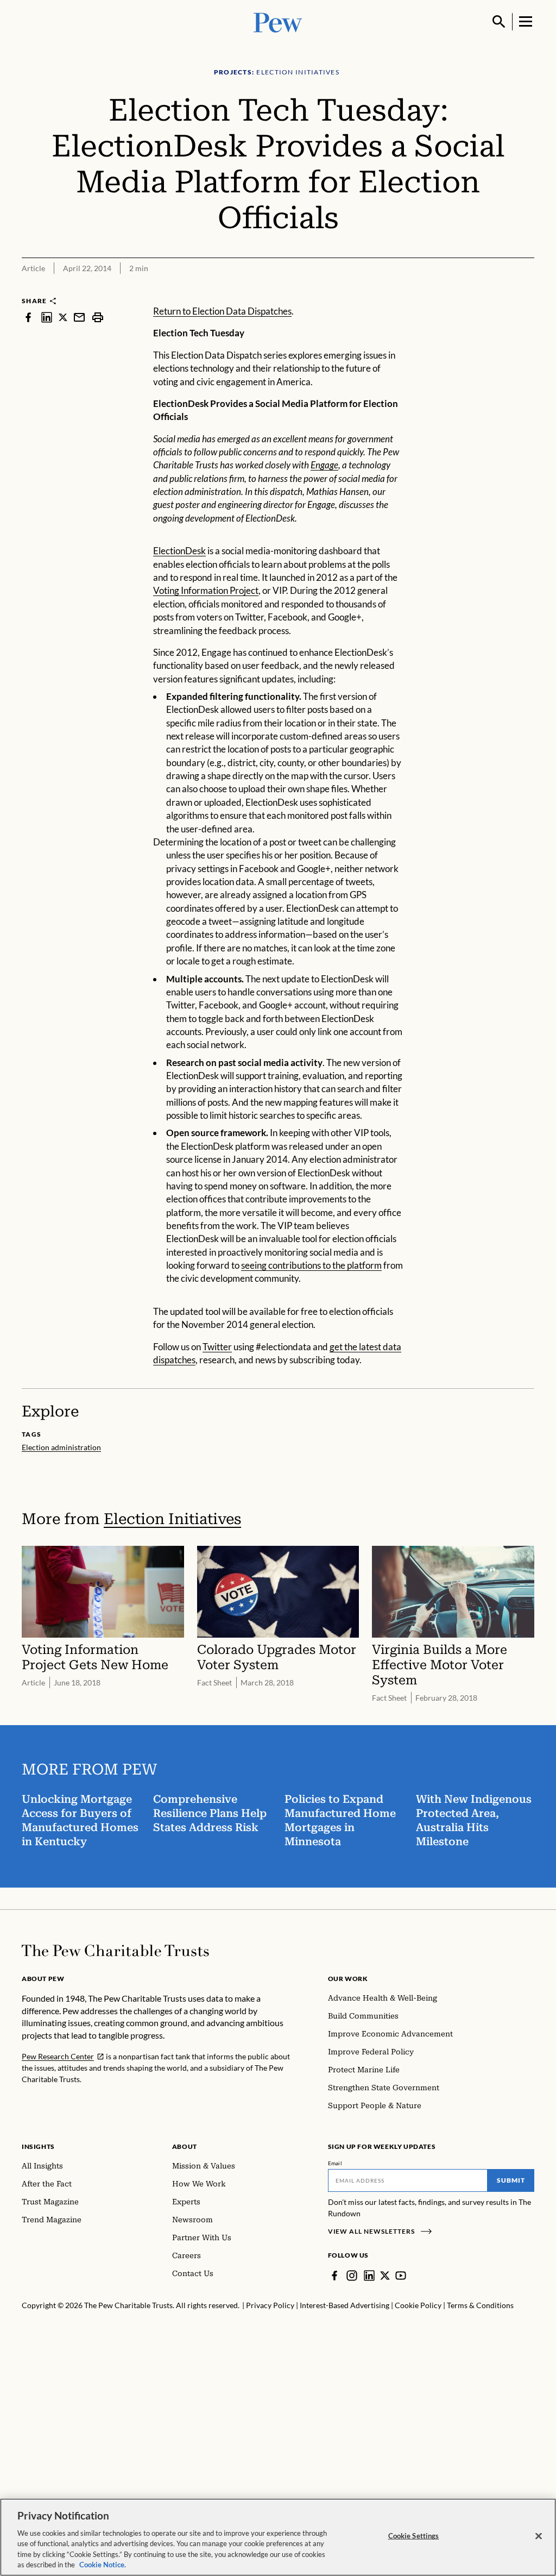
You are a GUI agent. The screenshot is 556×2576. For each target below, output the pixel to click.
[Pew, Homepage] (278, 21)
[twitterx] (63, 317)
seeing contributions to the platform (311, 1265)
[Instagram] (352, 2276)
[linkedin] (47, 317)
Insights (38, 2146)
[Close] (539, 2536)
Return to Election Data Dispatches (222, 311)
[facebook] (28, 317)
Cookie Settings (414, 2536)
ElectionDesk (179, 551)
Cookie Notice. (103, 2565)
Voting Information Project (206, 590)
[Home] (115, 1951)
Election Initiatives (172, 1519)
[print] (98, 317)
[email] (79, 317)
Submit (511, 2180)
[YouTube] (401, 2276)
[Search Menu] (499, 22)
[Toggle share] (528, 289)
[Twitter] (385, 2276)
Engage (324, 465)
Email (335, 2163)
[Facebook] (334, 2276)
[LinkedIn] (369, 2276)
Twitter (217, 1347)
